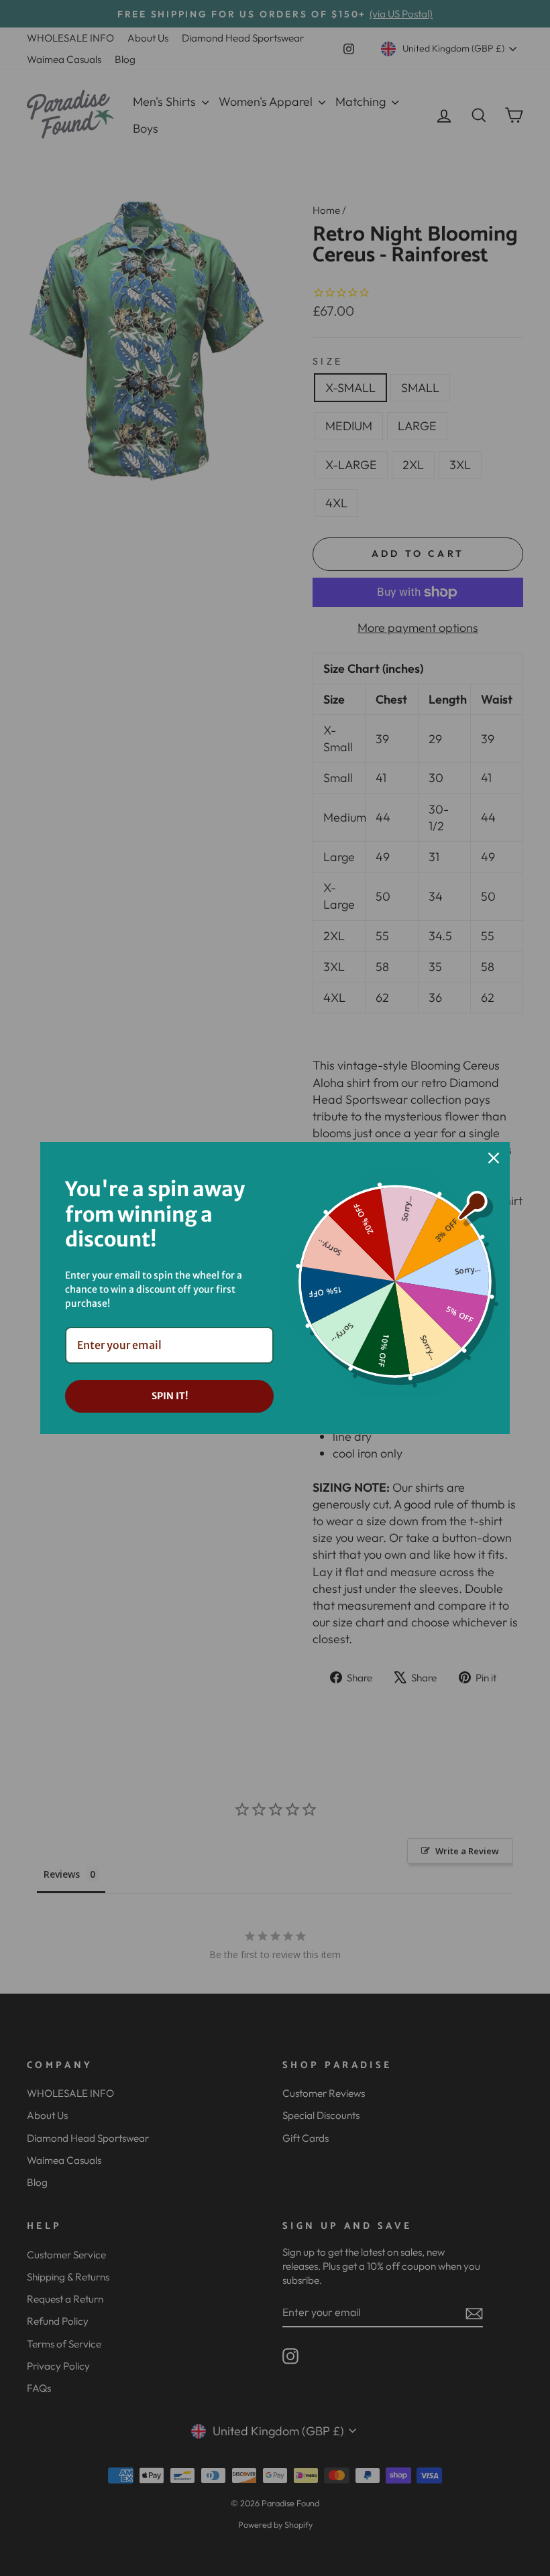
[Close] (494, 1158)
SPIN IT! (170, 1396)
